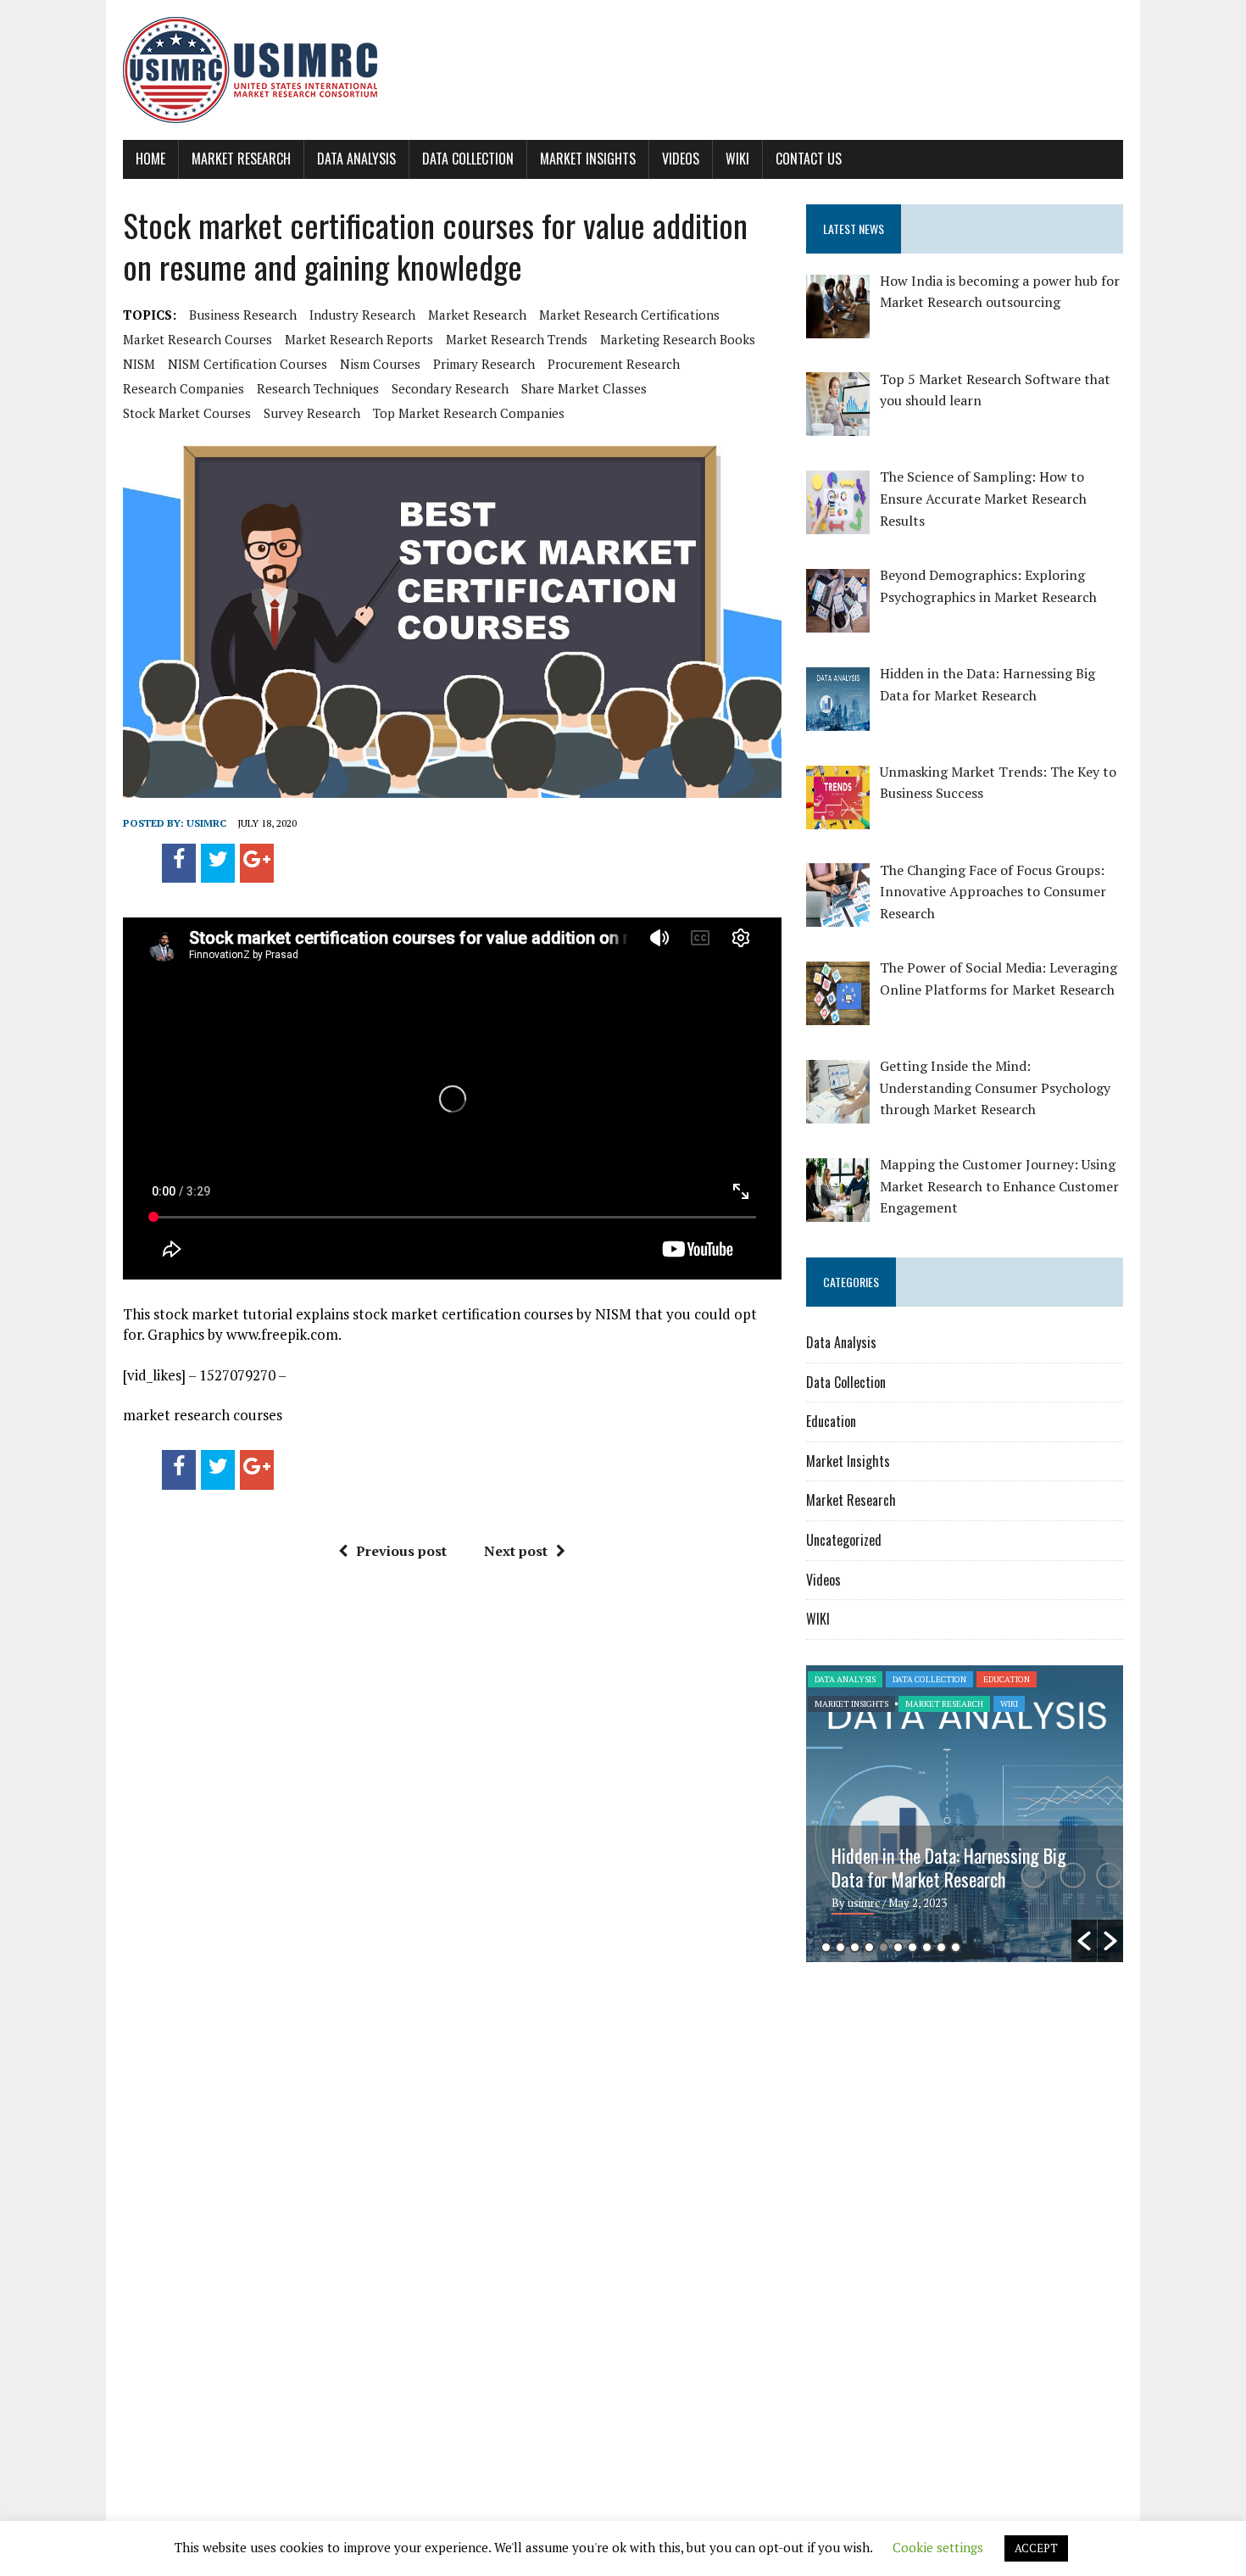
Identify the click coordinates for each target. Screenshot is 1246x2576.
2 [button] (840, 1947)
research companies (184, 388)
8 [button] (927, 1947)
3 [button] (855, 1947)
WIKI (737, 159)
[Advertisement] (948, 2106)
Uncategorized (844, 1540)
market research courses (197, 339)
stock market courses (187, 413)
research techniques (318, 388)
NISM (139, 364)
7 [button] (912, 1947)
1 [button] (826, 1947)
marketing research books (678, 339)
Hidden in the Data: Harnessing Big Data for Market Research (949, 1867)
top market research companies (469, 413)
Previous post (401, 1551)
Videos (681, 159)
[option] (965, 1814)
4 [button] (869, 1947)
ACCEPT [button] (1036, 2548)
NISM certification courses (248, 364)
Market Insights (588, 159)
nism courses (380, 364)
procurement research (614, 364)
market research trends (517, 339)
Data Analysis (356, 159)
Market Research (241, 159)
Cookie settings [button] (938, 2547)
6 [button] (898, 1947)
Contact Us (809, 159)
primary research (484, 364)
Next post (516, 1551)
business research (243, 315)
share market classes (584, 388)
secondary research (450, 388)
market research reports (359, 339)
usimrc (206, 823)
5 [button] (884, 1947)
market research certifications (629, 315)
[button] (1084, 1941)
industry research (362, 315)
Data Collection (468, 159)
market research (477, 315)
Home (150, 159)
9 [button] (941, 1947)
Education (831, 1421)
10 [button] (956, 1947)
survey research (312, 413)
